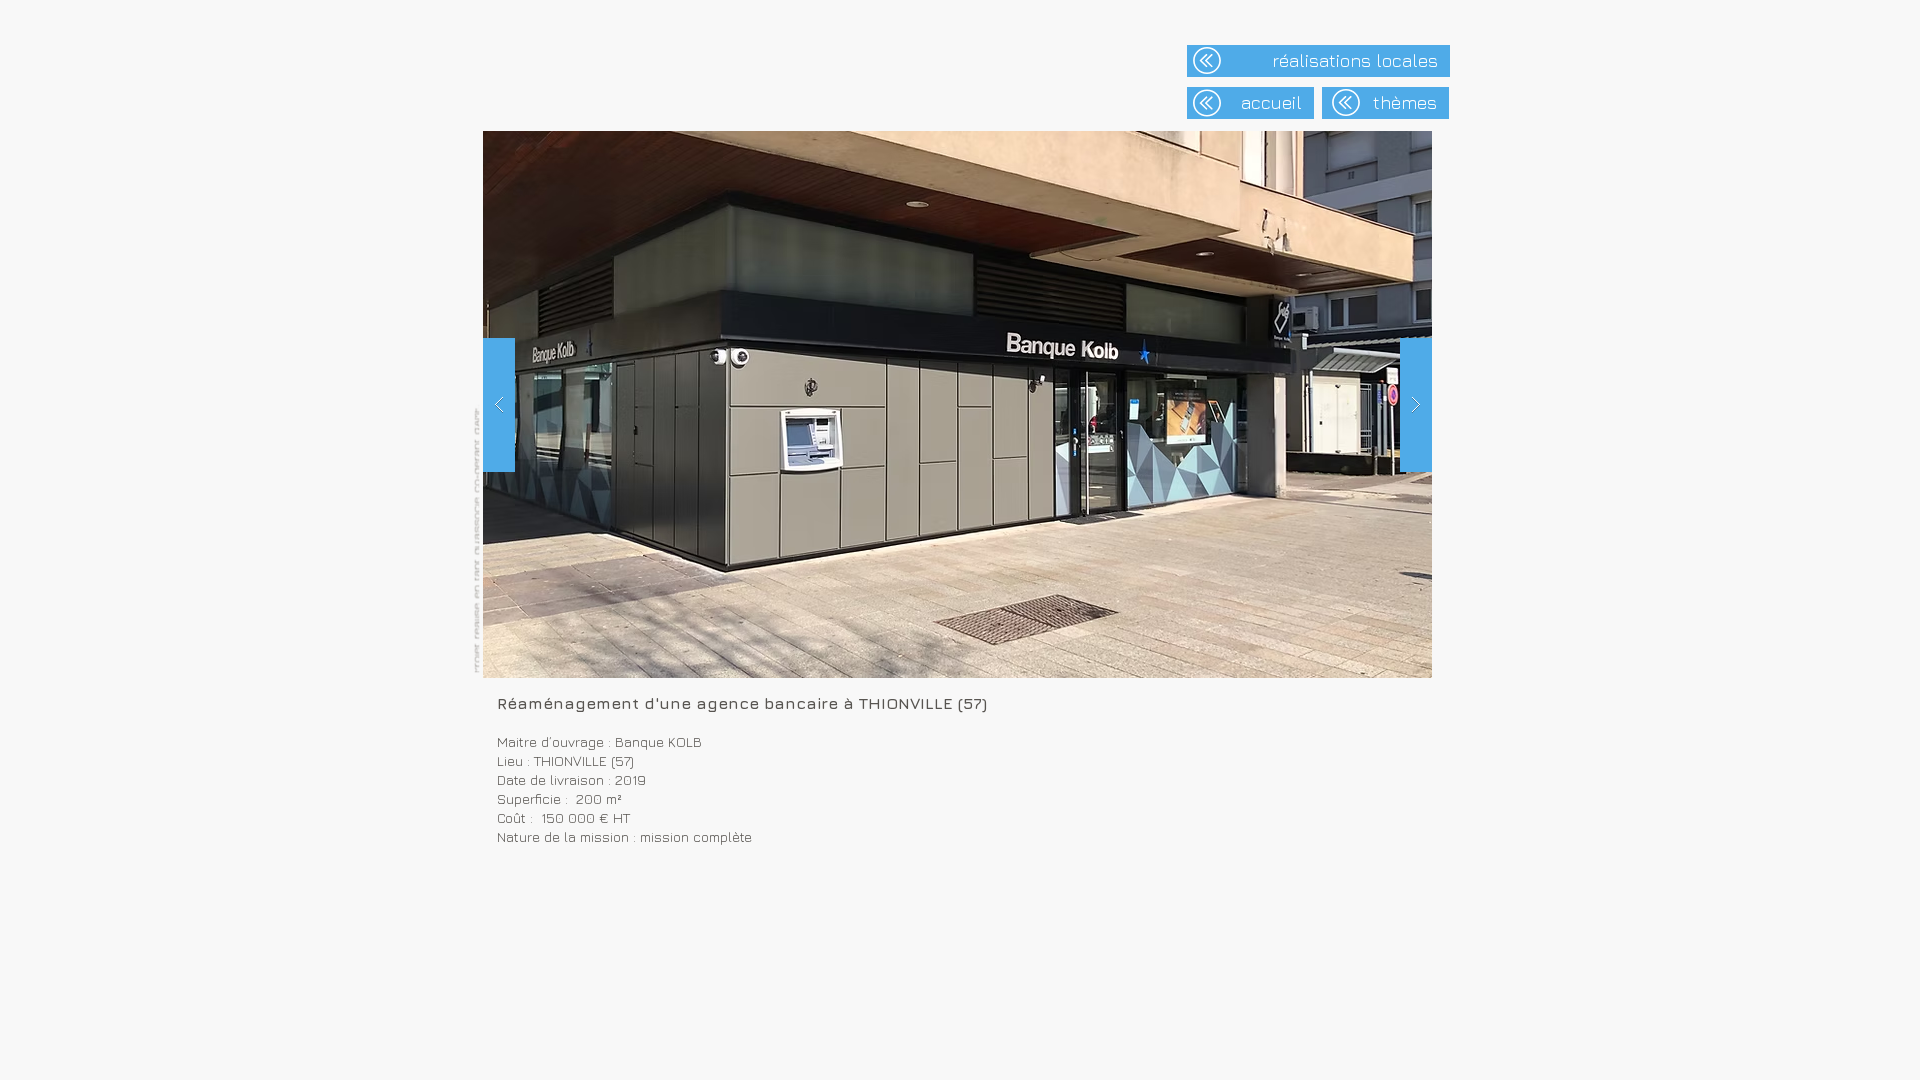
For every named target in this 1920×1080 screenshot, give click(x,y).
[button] (957, 404)
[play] (1378, 147)
